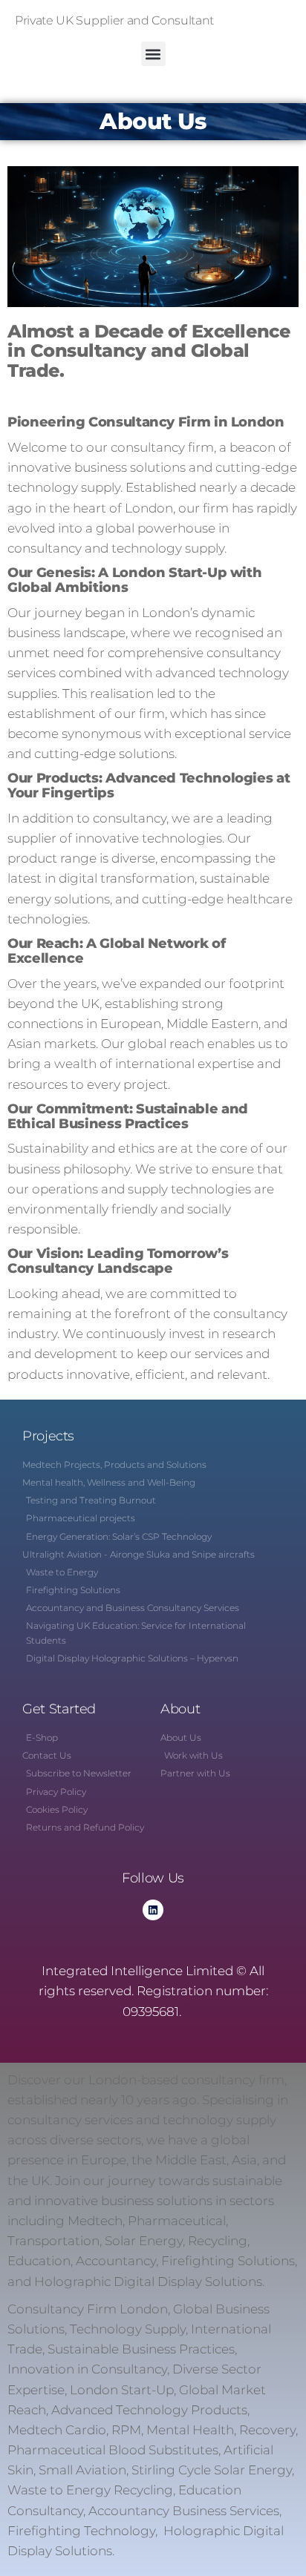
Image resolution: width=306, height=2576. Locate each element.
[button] (153, 54)
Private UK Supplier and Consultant (114, 20)
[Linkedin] (153, 1910)
